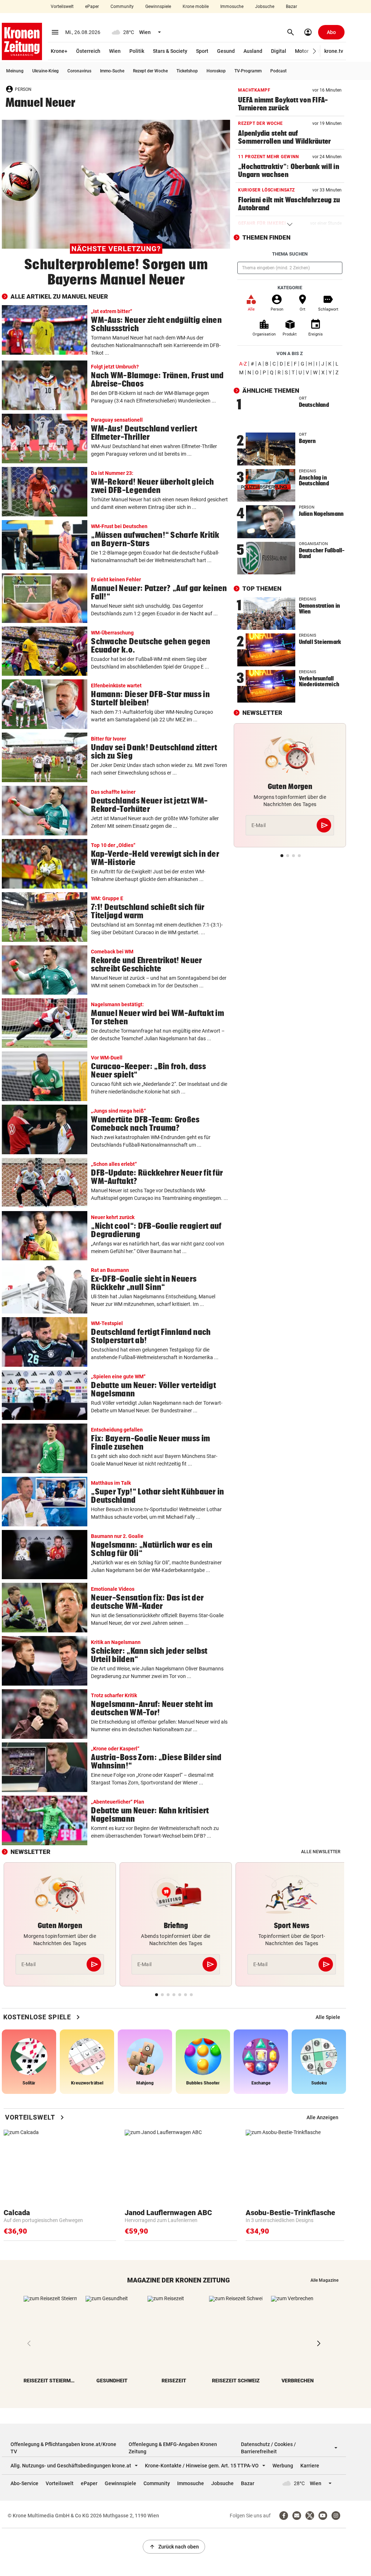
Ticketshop (187, 71)
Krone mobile (196, 7)
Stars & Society (170, 51)
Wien (115, 51)
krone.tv (334, 51)
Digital (279, 51)
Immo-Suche (112, 71)
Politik (137, 51)
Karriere (310, 2466)
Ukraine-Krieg (45, 71)
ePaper (92, 7)
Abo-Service (24, 2483)
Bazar (291, 7)
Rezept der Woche (150, 71)
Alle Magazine (324, 2280)
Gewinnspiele (158, 7)
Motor (302, 51)
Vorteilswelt (62, 7)
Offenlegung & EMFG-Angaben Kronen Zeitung (173, 2448)
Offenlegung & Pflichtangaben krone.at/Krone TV (63, 2448)
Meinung (15, 71)
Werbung (283, 2466)
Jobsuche (265, 7)
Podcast (278, 71)
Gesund (226, 51)
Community (122, 7)
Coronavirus (79, 71)
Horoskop (216, 71)
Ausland (253, 51)
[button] (315, 51)
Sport (202, 51)
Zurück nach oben (174, 2547)
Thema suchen (290, 254)
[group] (328, 2017)
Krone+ (59, 51)
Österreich (88, 51)
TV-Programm (248, 71)
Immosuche (232, 7)
